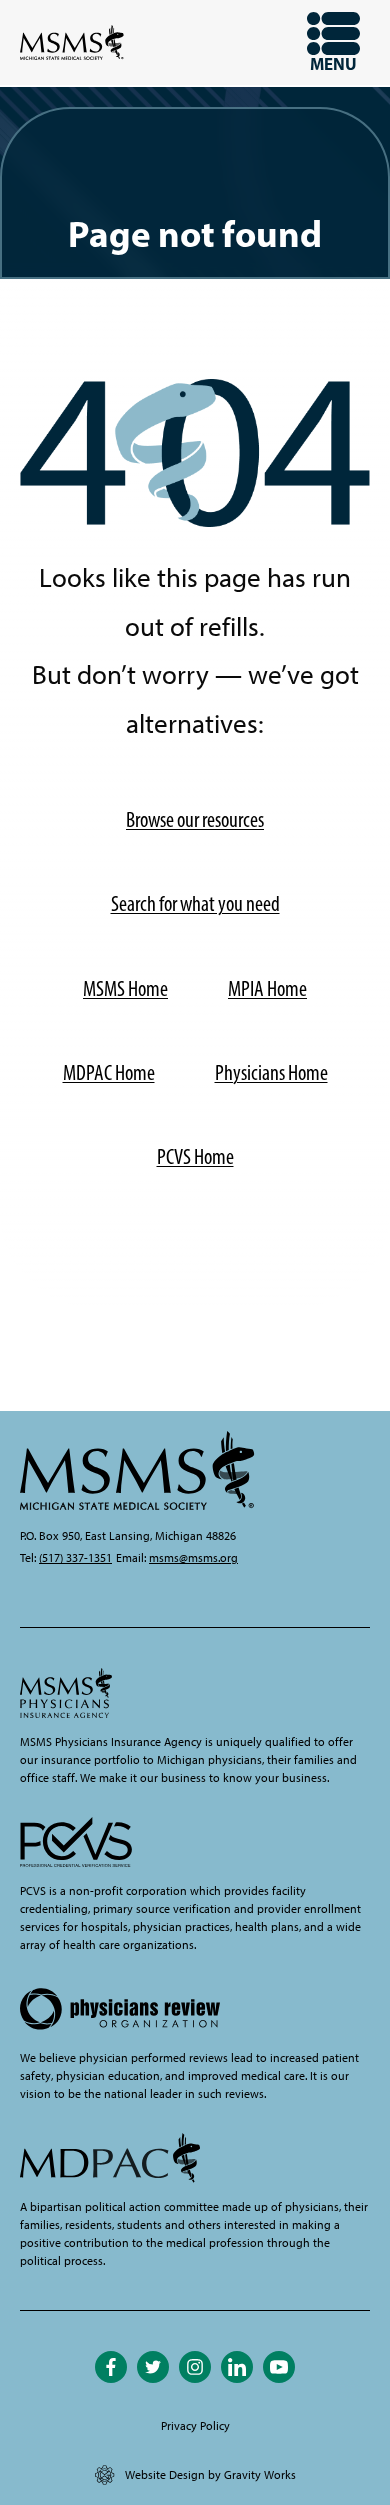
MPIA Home (267, 988)
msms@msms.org (193, 1558)
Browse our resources (195, 819)
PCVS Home (195, 1156)
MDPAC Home (109, 1072)
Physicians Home (271, 1072)
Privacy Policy (195, 2426)
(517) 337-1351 (75, 1558)
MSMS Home (125, 988)
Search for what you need (195, 903)
